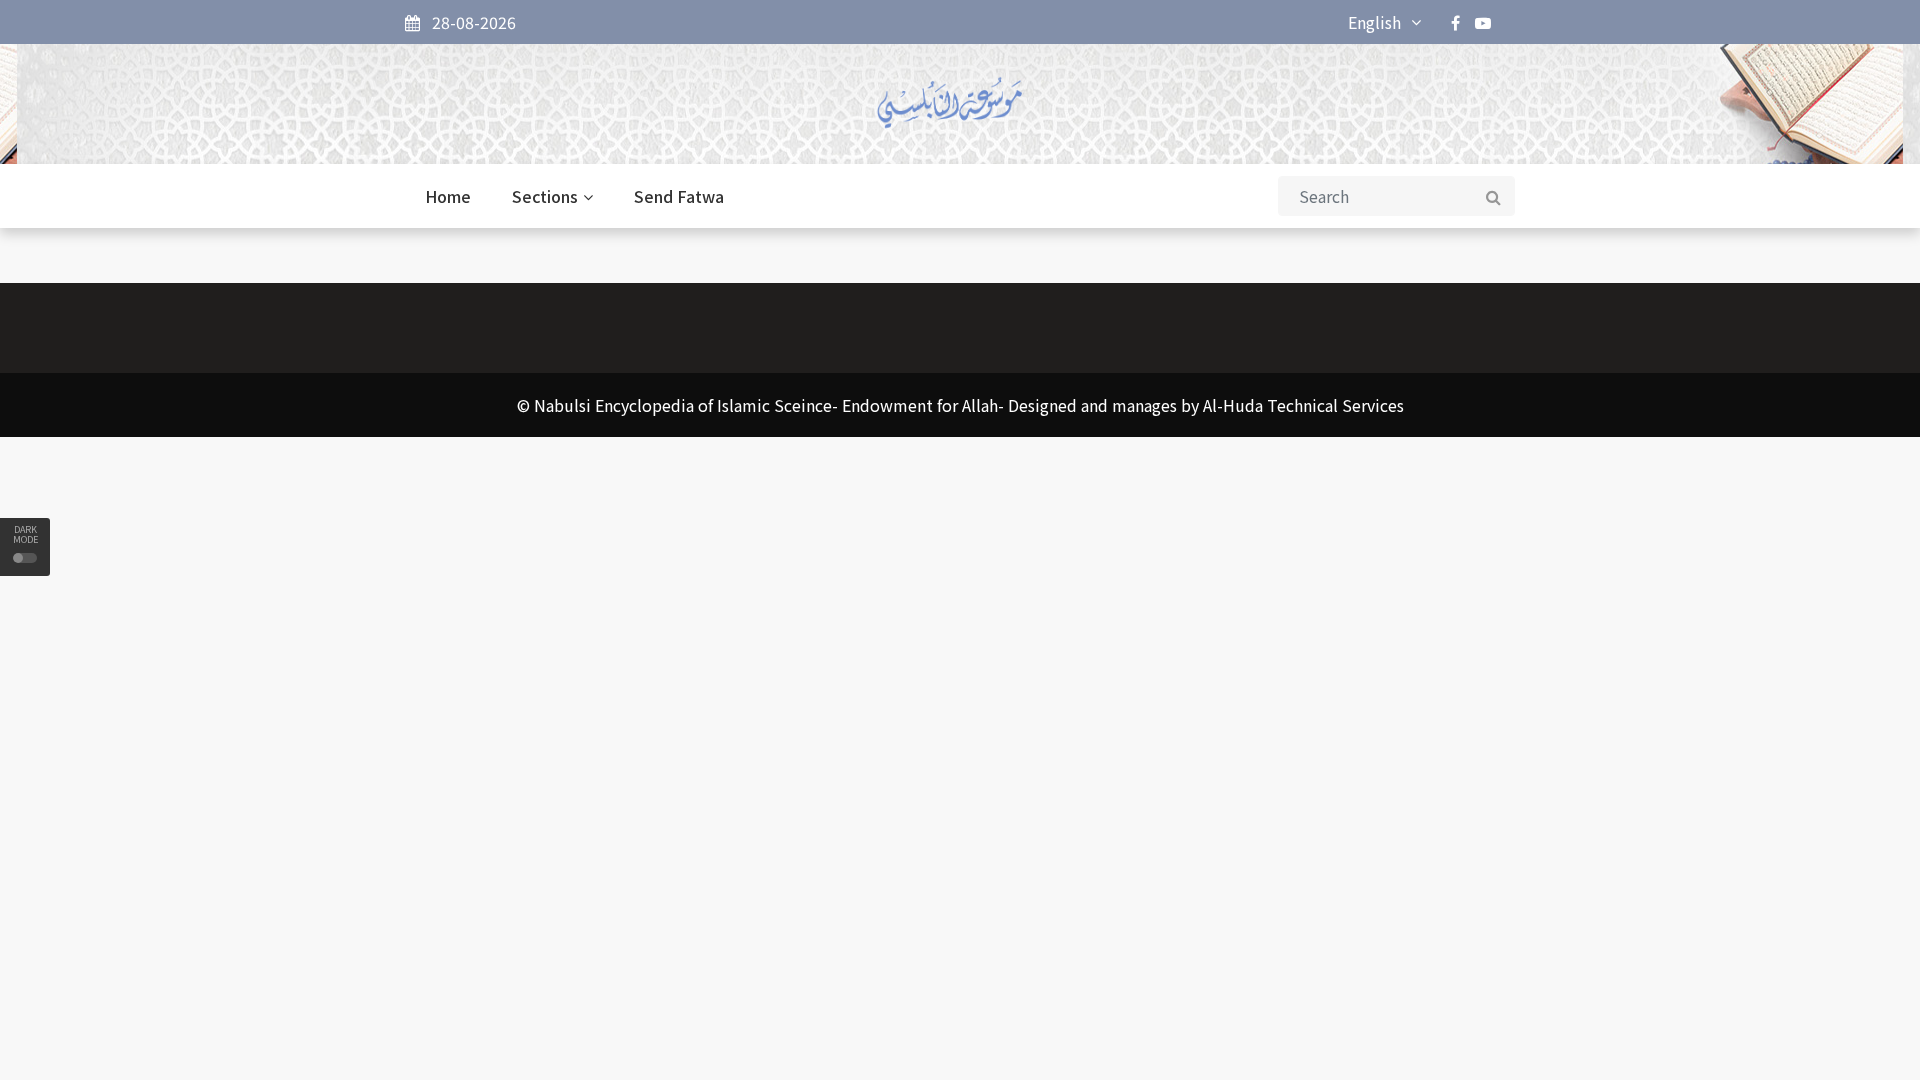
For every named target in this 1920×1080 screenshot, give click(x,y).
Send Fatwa (679, 196)
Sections (545, 196)
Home (448, 196)
